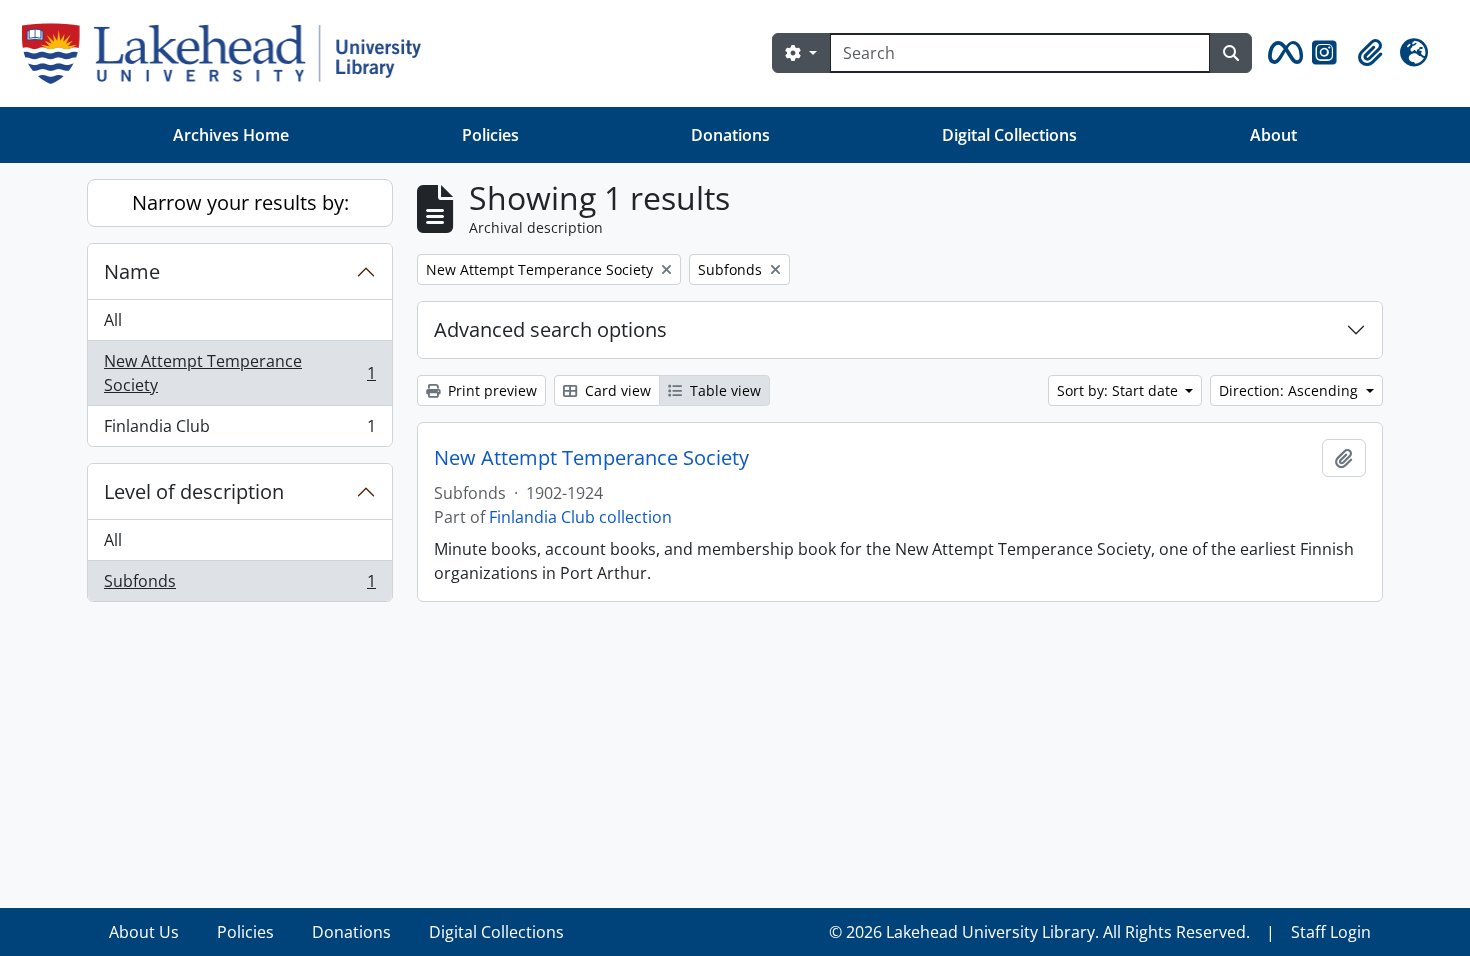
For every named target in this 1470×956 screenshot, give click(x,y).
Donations (730, 135)
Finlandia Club (239, 430)
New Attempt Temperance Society (239, 373)
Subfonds (239, 585)
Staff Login (1331, 932)
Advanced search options (550, 329)
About (1273, 135)
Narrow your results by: (240, 202)
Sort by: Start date (1119, 390)
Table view (723, 390)
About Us (144, 932)
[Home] (229, 53)
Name (132, 271)
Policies (490, 135)
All (113, 320)
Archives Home (231, 135)
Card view (616, 390)
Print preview (490, 390)
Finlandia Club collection (580, 517)
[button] (1282, 53)
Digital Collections (1009, 135)
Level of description (194, 491)
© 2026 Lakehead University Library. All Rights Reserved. (1039, 932)
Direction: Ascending (1290, 390)
